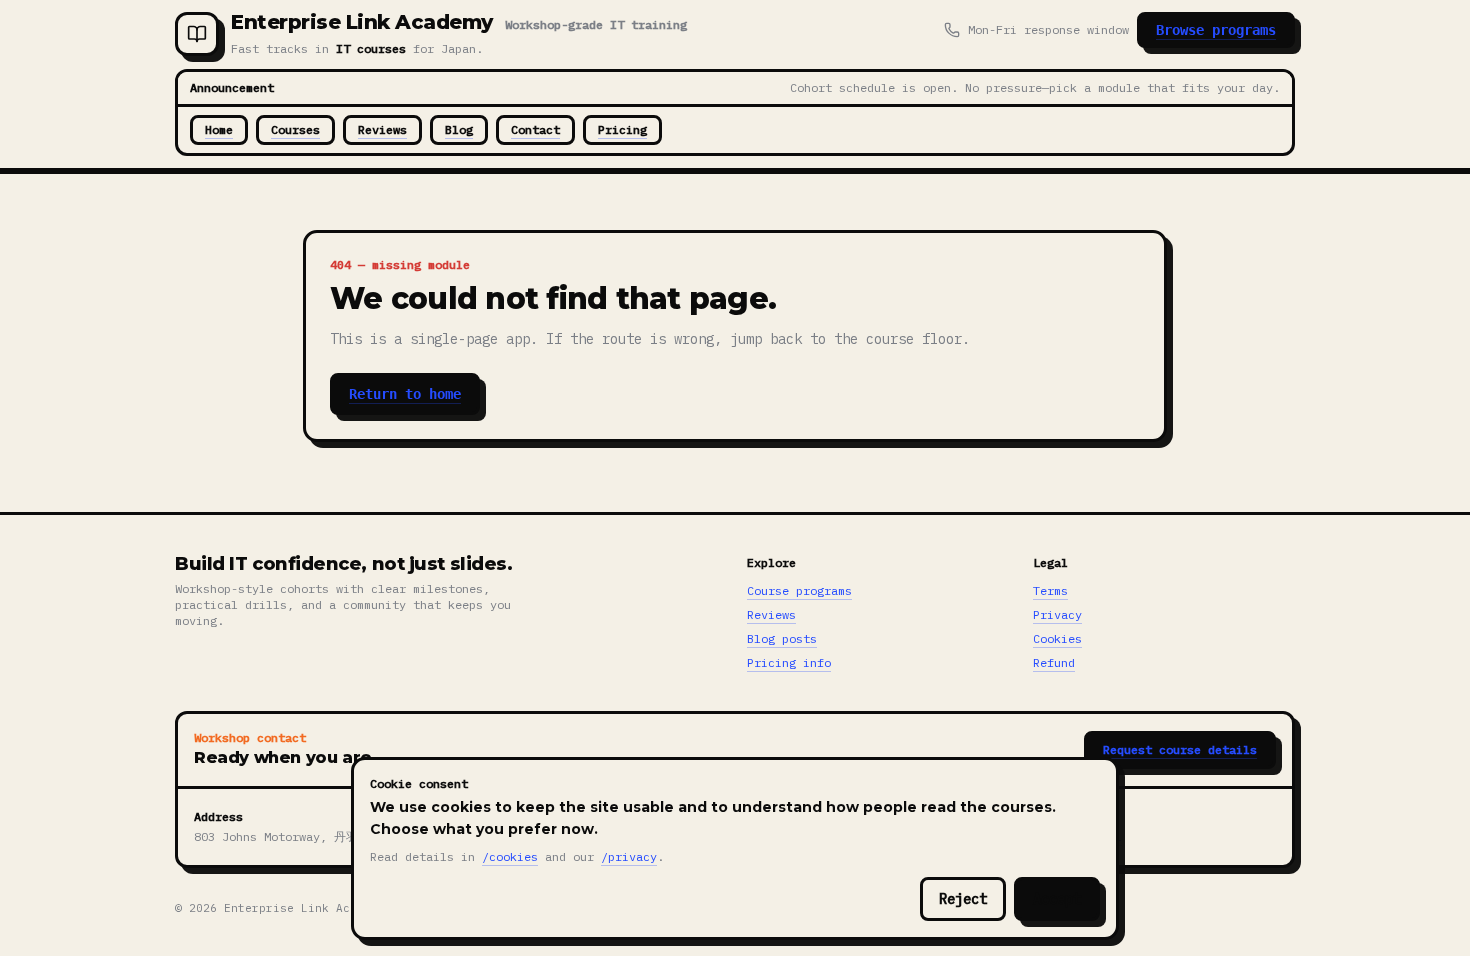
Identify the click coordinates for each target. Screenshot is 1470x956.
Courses (295, 129)
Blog (459, 129)
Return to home (405, 394)
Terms (1050, 590)
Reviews (382, 129)
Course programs (799, 590)
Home (219, 129)
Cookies (1057, 638)
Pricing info (789, 662)
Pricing (622, 129)
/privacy (629, 856)
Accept (1057, 899)
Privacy (1057, 614)
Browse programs (1216, 30)
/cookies (510, 856)
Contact (535, 129)
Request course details (1180, 749)
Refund (1054, 662)
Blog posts (782, 638)
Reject (963, 899)
